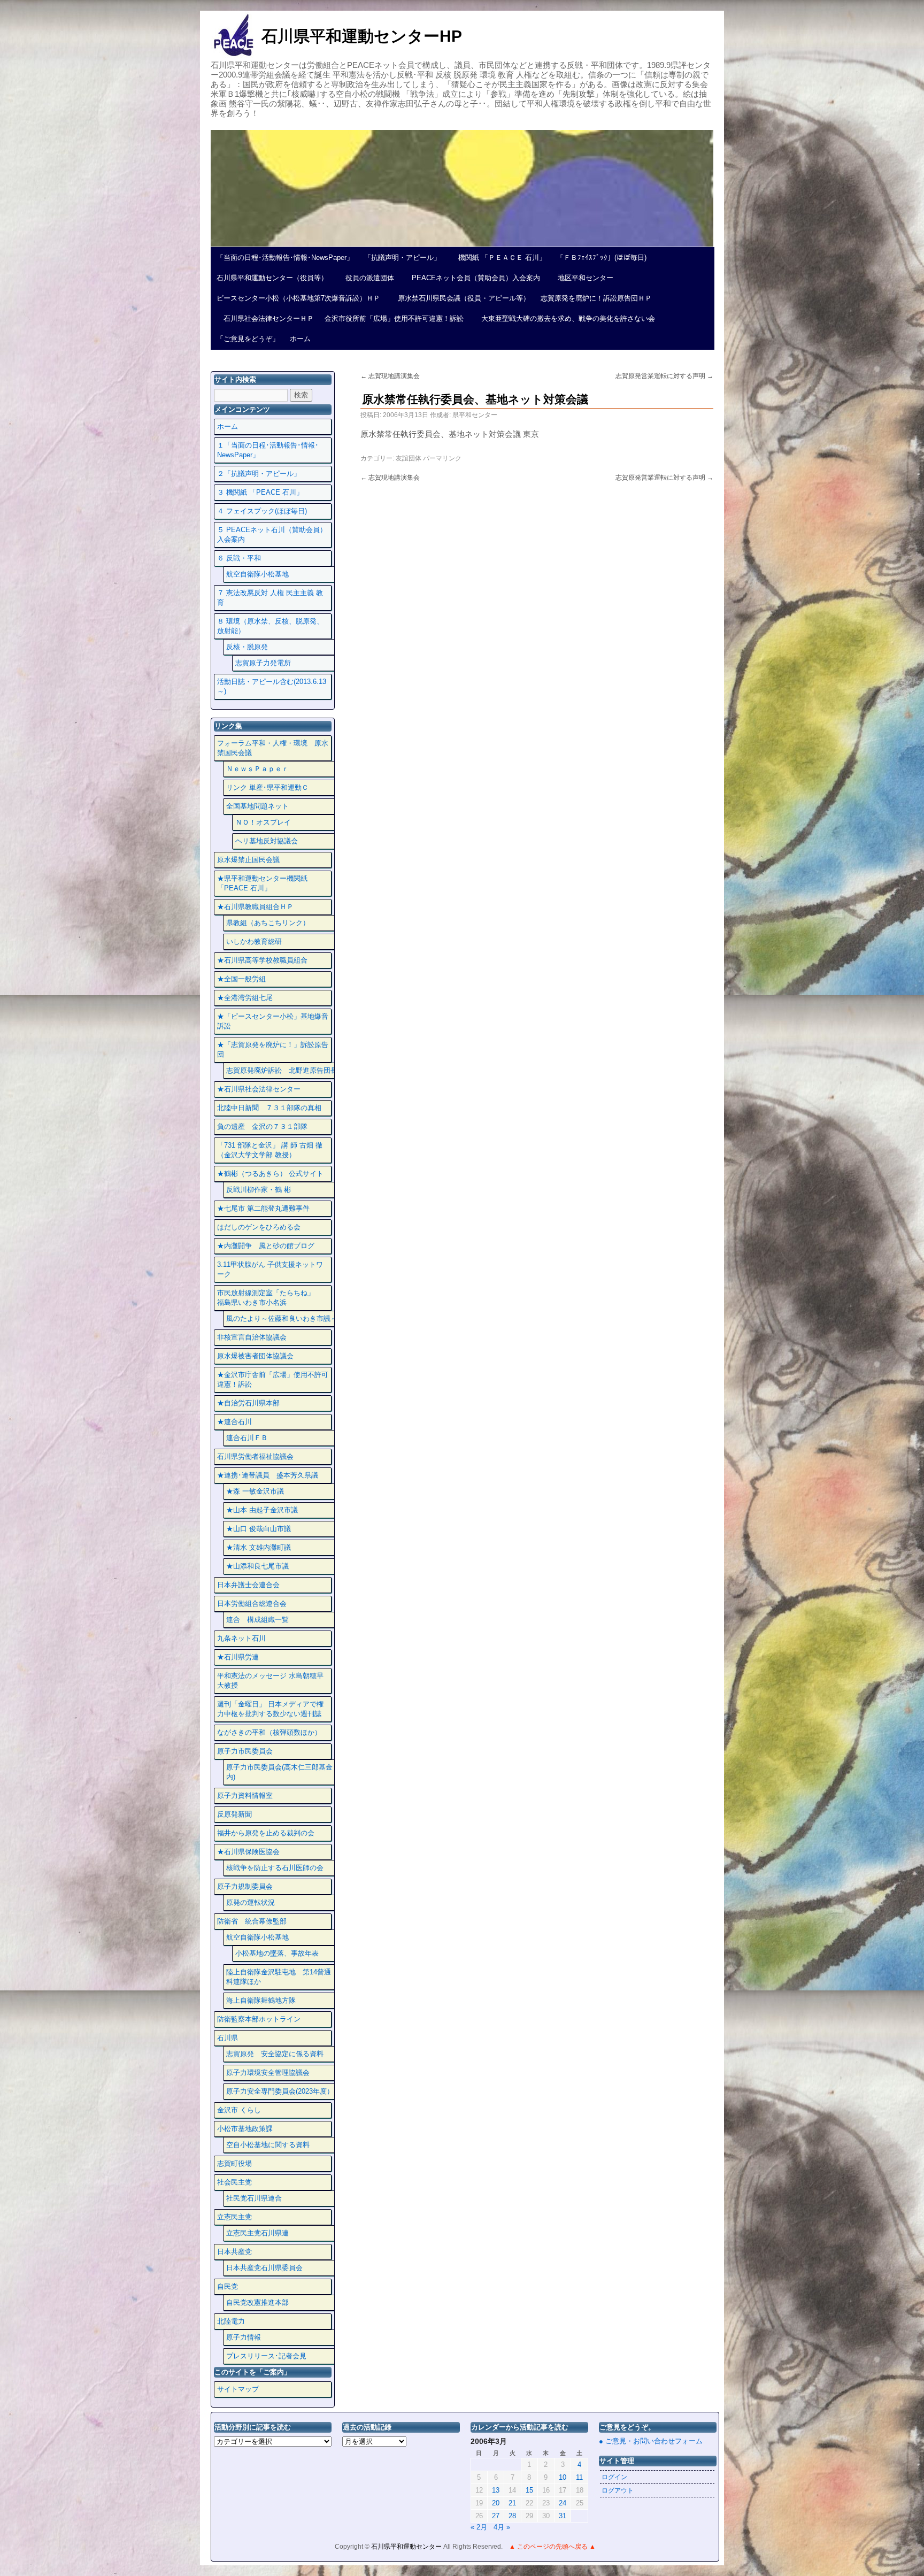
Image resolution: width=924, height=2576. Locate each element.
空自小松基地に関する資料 (268, 2145)
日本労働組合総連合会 (252, 1604)
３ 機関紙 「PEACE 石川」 (260, 492)
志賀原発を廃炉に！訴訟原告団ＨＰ (596, 298)
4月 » (502, 2527)
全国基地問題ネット (257, 806)
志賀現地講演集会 (390, 376)
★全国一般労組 (241, 979)
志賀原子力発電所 (263, 663)
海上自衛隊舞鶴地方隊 (261, 2000)
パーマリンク (442, 458)
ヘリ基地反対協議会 (267, 841)
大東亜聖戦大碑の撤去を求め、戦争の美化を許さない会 (565, 318)
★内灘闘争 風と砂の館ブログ (266, 1246)
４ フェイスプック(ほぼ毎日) (262, 511)
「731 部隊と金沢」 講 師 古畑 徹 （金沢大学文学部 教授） (270, 1150)
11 (579, 2477)
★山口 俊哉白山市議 (259, 1529)
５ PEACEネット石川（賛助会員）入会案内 (272, 535)
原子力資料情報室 (245, 1795)
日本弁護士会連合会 (248, 1585)
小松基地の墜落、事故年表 (277, 1953)
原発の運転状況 (251, 1902)
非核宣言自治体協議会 (252, 1337)
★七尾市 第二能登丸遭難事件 (263, 1208)
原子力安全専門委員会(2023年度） (280, 2091)
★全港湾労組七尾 (245, 998)
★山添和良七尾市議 (257, 1566)
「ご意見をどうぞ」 (248, 339)
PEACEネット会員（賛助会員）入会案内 (472, 278)
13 (496, 2490)
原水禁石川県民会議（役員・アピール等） (460, 298)
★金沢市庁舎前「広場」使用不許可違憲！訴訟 (273, 1379)
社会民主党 (234, 2182)
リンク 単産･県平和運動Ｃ (267, 787)
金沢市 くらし (239, 2110)
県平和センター (475, 415)
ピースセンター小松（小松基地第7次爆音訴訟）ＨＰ (298, 298)
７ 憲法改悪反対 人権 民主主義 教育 (270, 598)
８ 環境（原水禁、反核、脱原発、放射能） (270, 626)
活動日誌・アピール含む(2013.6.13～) (272, 686)
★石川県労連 (238, 1657)
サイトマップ (238, 2389)
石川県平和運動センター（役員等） (272, 278)
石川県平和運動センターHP (362, 36)
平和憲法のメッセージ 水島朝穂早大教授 (270, 1681)
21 (512, 2503)
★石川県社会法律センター (259, 1089)
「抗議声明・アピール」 (402, 257)
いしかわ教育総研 (254, 941)
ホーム (300, 339)
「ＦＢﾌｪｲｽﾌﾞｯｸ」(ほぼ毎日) (602, 257)
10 (563, 2477)
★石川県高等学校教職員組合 (262, 960)
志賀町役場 (234, 2163)
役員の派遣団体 (366, 278)
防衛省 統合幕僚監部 (252, 1921)
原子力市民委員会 (245, 1751)
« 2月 (479, 2527)
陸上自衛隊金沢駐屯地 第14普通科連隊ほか (279, 1977)
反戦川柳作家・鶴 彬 (259, 1190)
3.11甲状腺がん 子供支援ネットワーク (270, 1269)
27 (496, 2516)
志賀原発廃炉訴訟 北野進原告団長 (282, 1070)
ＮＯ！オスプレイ (263, 822)
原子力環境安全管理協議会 (268, 2073)
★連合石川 (234, 1422)
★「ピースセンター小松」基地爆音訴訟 (273, 1021)
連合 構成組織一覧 (257, 1620)
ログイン (614, 2477)
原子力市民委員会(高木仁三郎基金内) (279, 1772)
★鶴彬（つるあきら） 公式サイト (270, 1174)
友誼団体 (409, 458)
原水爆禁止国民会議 (248, 860)
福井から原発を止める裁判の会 (266, 1833)
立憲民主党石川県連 (257, 2233)
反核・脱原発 (247, 647)
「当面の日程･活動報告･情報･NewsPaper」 (285, 257)
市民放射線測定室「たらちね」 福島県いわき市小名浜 (273, 1298)
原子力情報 (244, 2337)
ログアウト (618, 2490)
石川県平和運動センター (407, 2547)
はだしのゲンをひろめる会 (259, 1227)
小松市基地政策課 (245, 2129)
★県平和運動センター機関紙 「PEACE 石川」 (262, 883)
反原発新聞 (234, 1814)
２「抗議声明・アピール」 (259, 474)
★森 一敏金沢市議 (255, 1491)
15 (529, 2490)
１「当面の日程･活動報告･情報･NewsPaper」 (268, 450)
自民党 (228, 2286)
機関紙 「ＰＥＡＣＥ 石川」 (499, 257)
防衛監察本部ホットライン (259, 2019)
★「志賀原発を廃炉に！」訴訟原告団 (273, 1049)
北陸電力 (231, 2321)
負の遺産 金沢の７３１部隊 (262, 1126)
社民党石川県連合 (254, 2198)
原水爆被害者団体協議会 (255, 1356)
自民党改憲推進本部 (257, 2302)
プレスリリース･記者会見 (266, 2356)
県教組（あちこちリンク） (268, 923)
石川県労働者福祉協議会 (255, 1456)
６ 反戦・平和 (239, 558)
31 (563, 2516)
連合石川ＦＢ (247, 1438)
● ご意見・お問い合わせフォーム (651, 2441)
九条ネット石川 (241, 1638)
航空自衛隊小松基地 (257, 574)
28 (512, 2516)
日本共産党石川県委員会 (264, 2268)
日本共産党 (234, 2252)
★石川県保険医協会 (248, 1852)
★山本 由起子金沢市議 (262, 1510)
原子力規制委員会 (245, 1886)
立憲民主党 (234, 2217)
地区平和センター (582, 278)
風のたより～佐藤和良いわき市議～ (282, 1318)
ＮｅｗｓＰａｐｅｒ (257, 769)
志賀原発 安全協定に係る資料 (275, 2054)
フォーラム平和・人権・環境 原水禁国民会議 (273, 748)
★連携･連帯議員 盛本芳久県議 (268, 1475)
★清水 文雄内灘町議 (259, 1547)
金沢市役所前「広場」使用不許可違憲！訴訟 (394, 318)
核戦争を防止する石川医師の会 (275, 1868)
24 (563, 2503)
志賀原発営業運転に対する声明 (664, 376)
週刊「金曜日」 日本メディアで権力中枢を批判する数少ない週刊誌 (270, 1709)
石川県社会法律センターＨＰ (265, 318)
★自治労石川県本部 (248, 1403)
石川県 (228, 2038)
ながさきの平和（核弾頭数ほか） (269, 1732)
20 (496, 2503)
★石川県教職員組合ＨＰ (255, 907)
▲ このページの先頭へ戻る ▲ (552, 2547)
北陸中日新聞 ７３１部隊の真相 (269, 1108)
